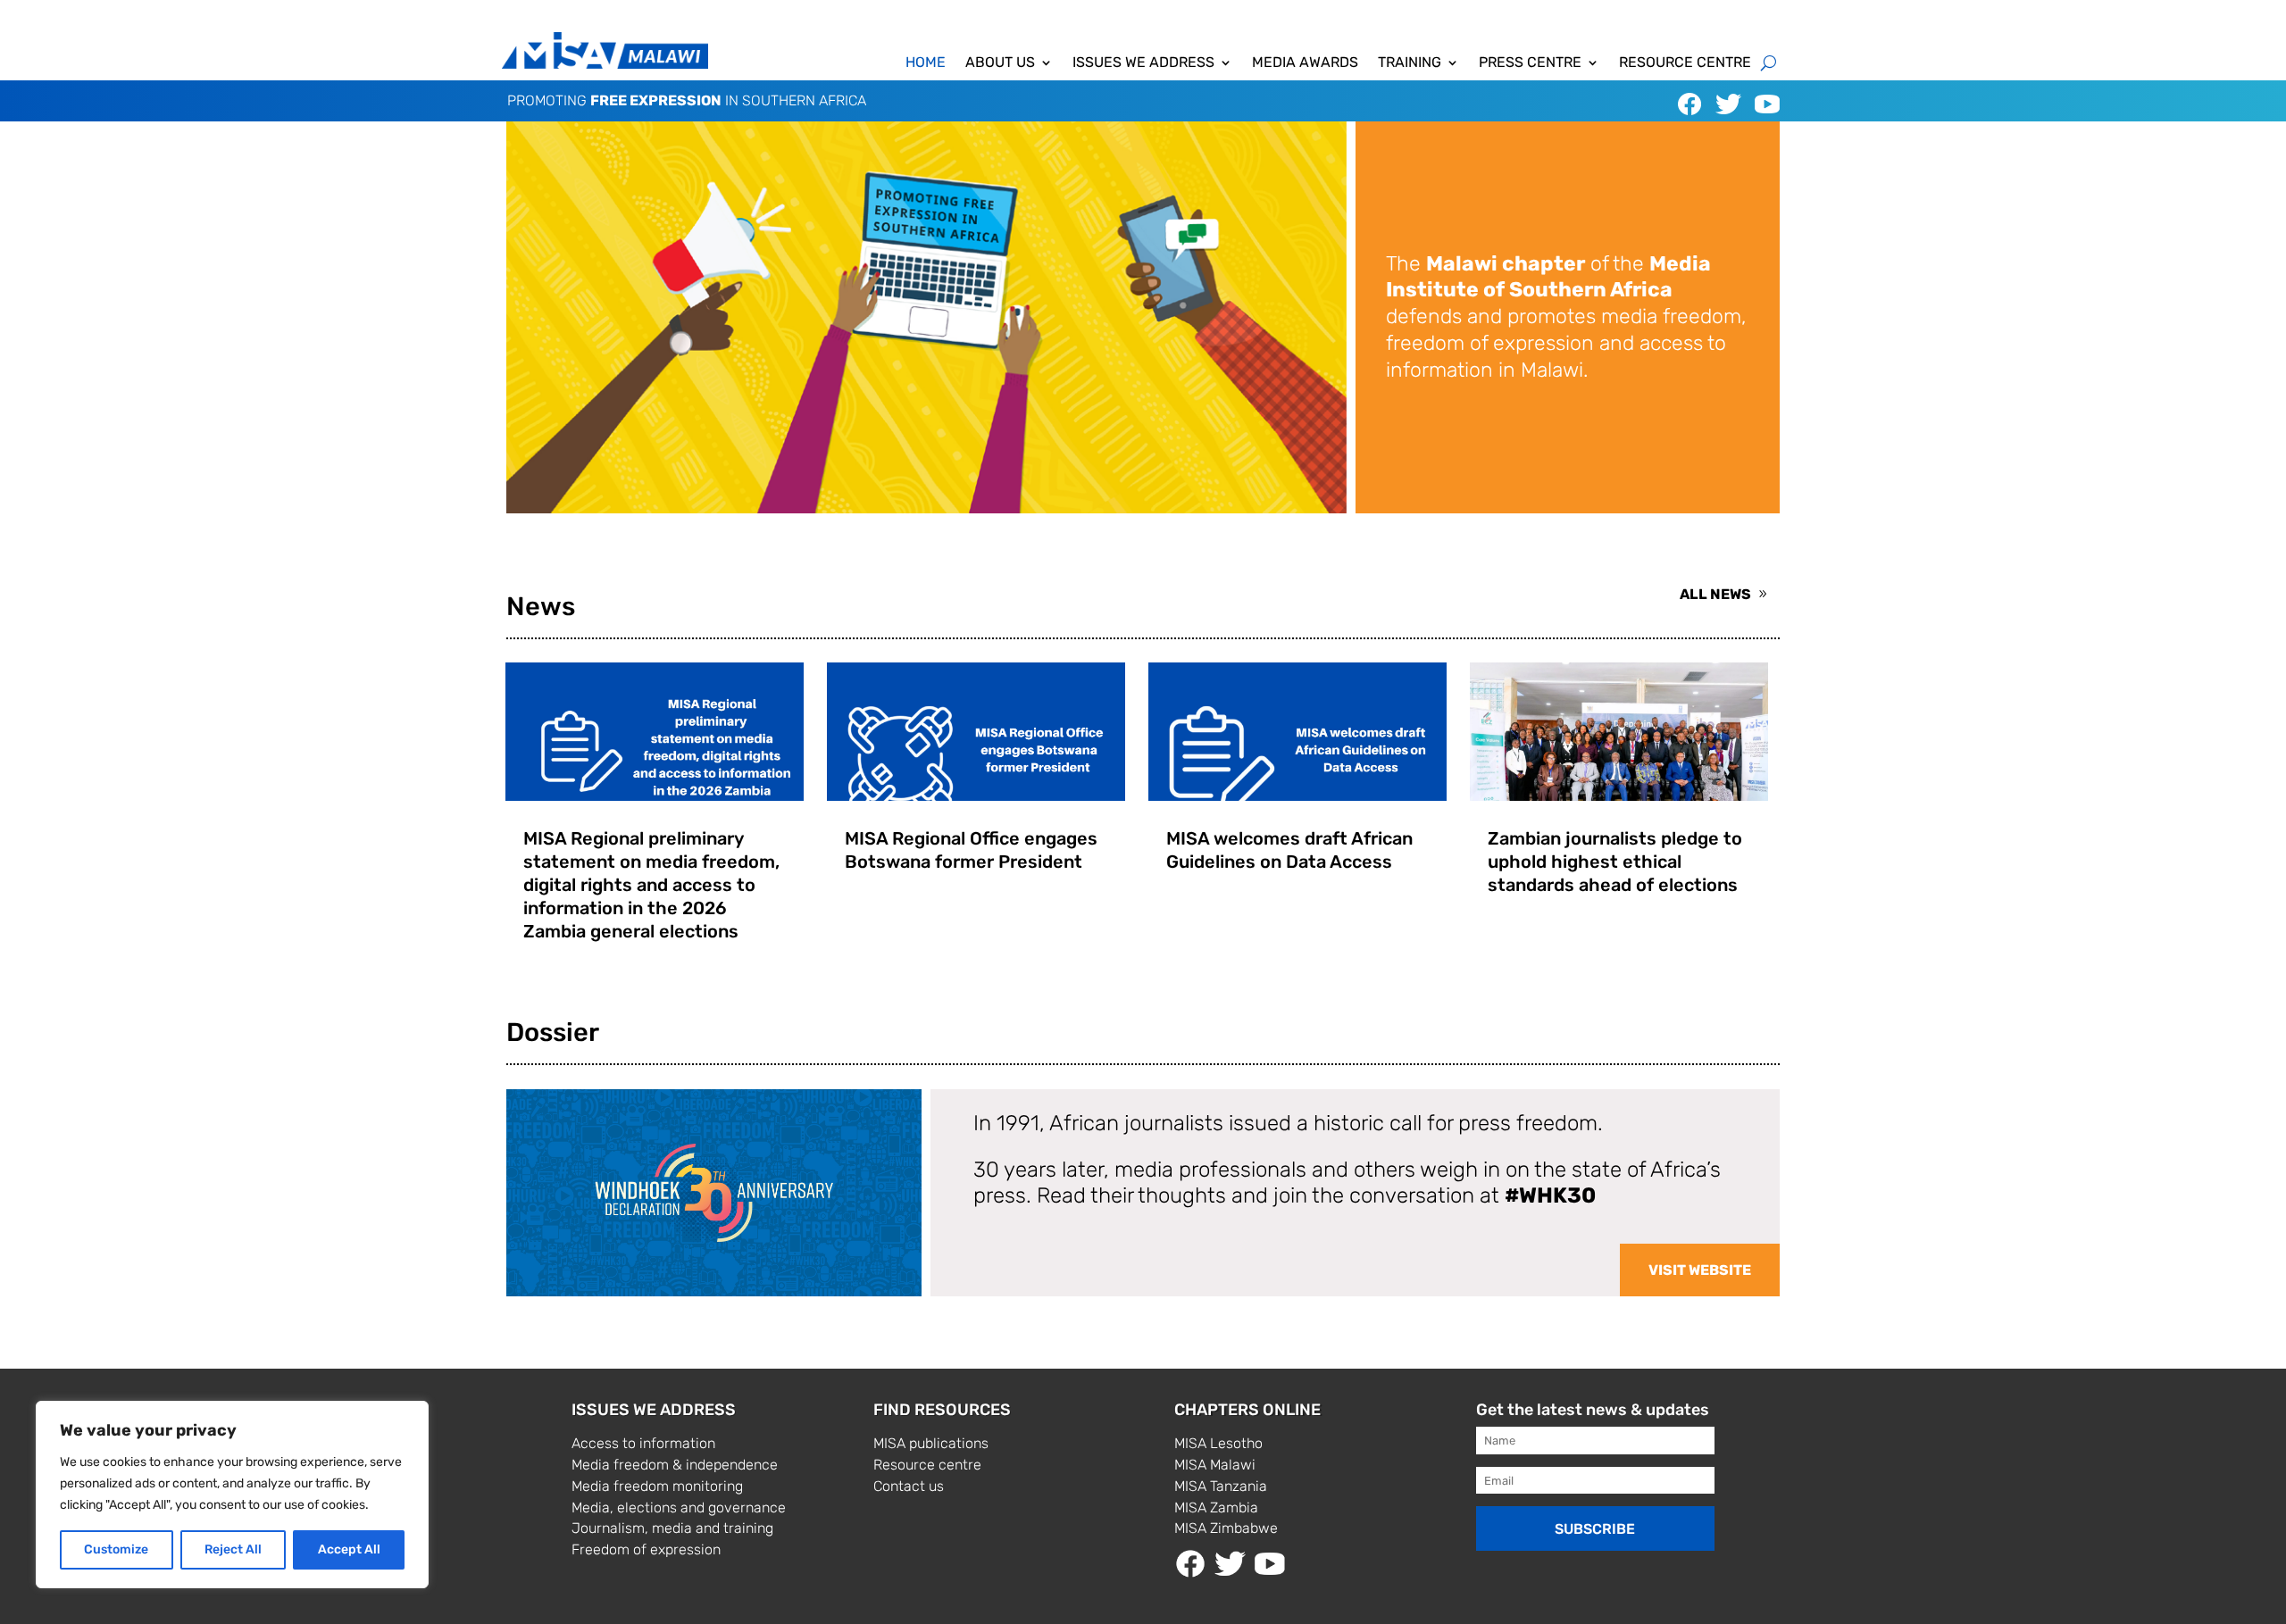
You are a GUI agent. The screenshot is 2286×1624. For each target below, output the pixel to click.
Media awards (1305, 63)
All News (1715, 594)
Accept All (349, 1549)
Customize (116, 1549)
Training (1410, 63)
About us (1000, 63)
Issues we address (1143, 63)
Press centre (1530, 63)
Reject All (233, 1549)
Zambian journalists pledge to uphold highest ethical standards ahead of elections (1615, 862)
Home (926, 63)
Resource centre (1685, 63)
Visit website (1700, 1270)
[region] (232, 1495)
